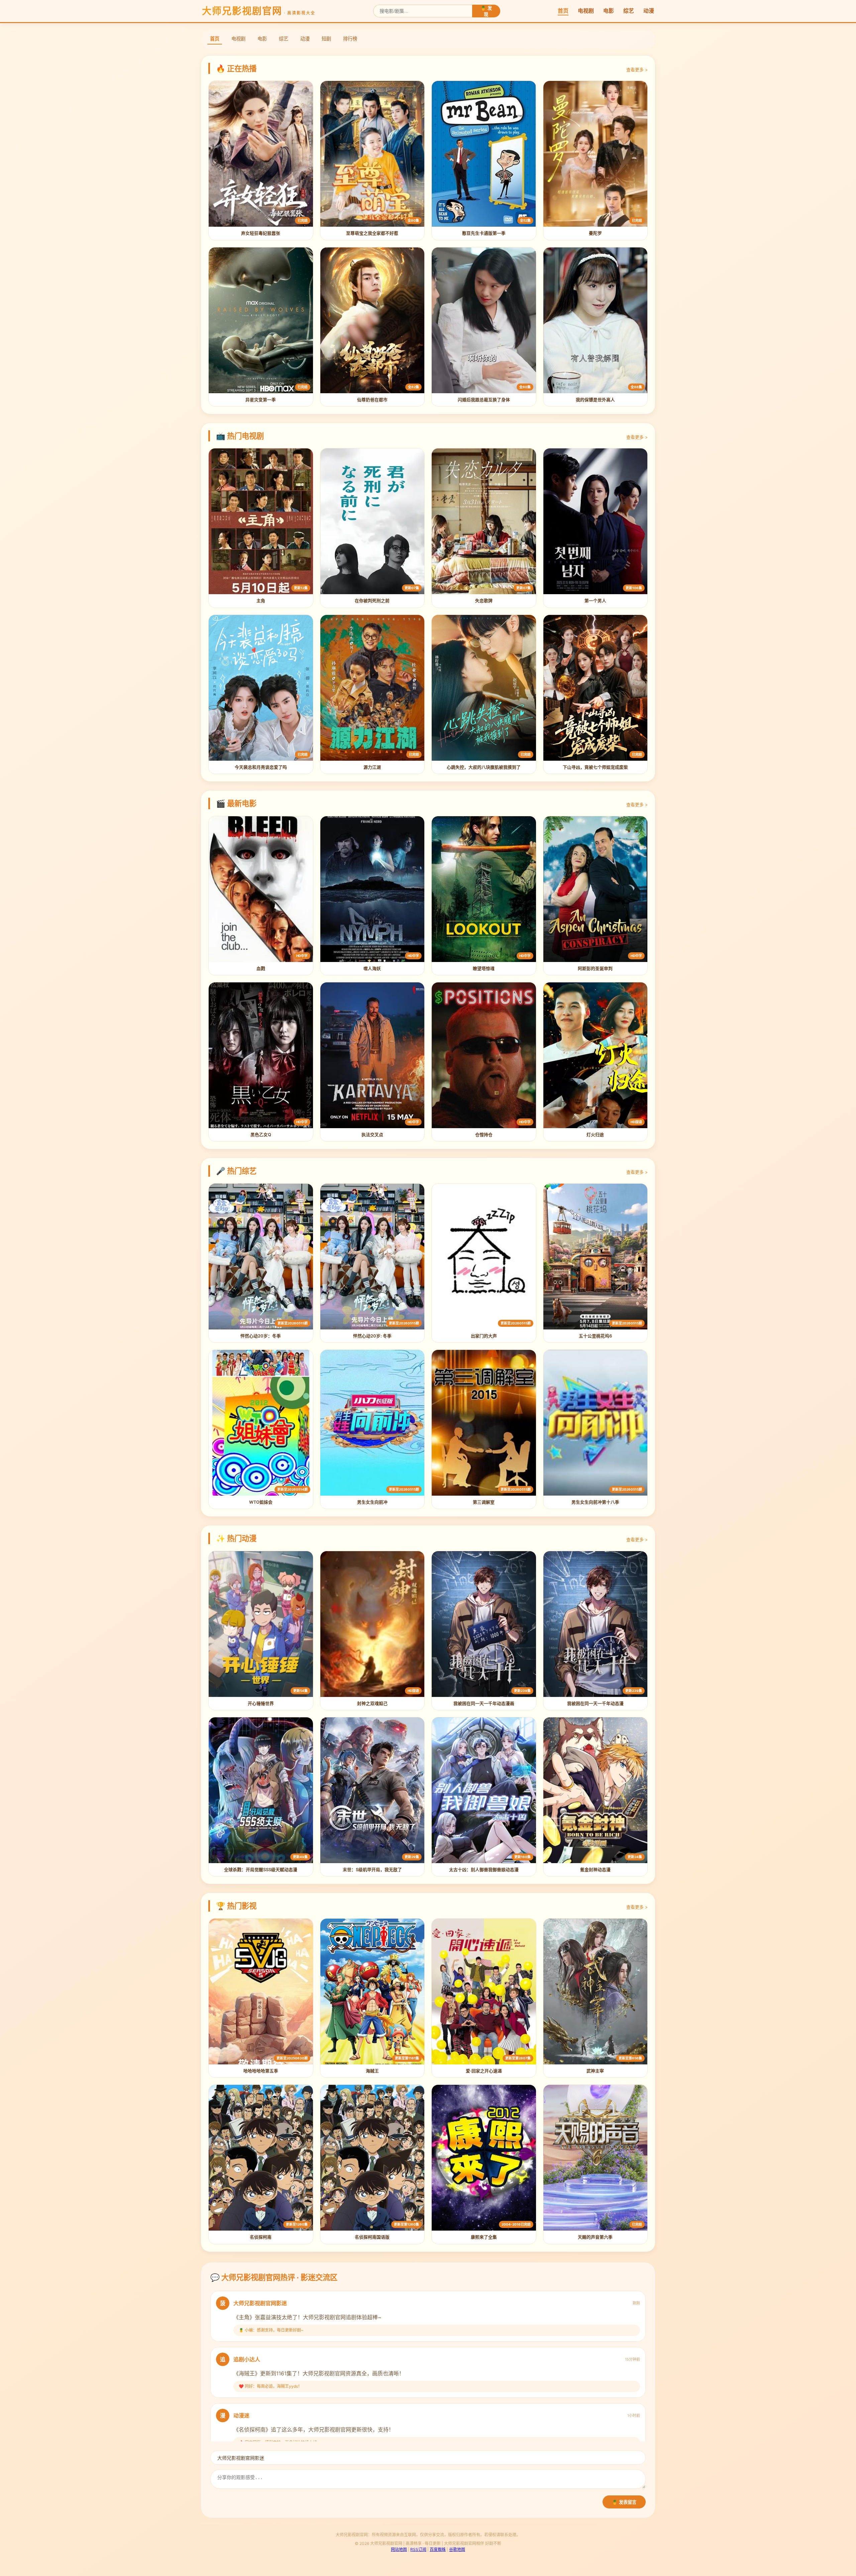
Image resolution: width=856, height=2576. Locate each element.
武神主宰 (595, 2071)
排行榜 (350, 39)
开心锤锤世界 (261, 1703)
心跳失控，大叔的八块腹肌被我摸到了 (484, 767)
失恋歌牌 (484, 601)
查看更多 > (637, 70)
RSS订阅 (418, 2549)
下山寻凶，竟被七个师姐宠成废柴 (595, 767)
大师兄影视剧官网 (259, 11)
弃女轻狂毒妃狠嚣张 (261, 233)
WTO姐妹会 (261, 1502)
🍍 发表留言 (624, 2502)
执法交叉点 (372, 1135)
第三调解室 (484, 1502)
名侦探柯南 (261, 2237)
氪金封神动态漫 (595, 1870)
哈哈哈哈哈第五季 (261, 2071)
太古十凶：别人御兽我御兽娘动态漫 (484, 1870)
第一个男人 (595, 601)
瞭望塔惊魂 (484, 969)
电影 (609, 11)
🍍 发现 (486, 11)
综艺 (629, 11)
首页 (563, 11)
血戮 (261, 969)
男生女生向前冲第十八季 (595, 1502)
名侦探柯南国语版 (372, 2237)
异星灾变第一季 (261, 400)
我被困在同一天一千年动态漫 (595, 1703)
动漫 (649, 11)
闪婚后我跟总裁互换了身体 (484, 400)
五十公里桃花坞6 (595, 1336)
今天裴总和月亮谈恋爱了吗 (261, 767)
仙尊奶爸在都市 (372, 400)
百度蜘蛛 (438, 2549)
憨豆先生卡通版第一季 (484, 233)
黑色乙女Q (261, 1135)
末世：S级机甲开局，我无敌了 (372, 1870)
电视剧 (586, 11)
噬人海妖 (372, 969)
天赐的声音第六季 (595, 2237)
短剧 (326, 39)
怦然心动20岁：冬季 (261, 1336)
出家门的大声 (484, 1336)
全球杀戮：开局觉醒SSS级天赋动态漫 (261, 1870)
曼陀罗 (595, 233)
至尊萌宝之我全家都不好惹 (372, 233)
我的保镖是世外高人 (595, 400)
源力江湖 (372, 767)
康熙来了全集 (484, 2237)
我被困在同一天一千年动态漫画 (484, 1703)
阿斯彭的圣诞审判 (595, 969)
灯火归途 (595, 1135)
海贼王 (372, 2071)
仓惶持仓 (484, 1135)
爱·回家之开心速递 (484, 2071)
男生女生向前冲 (372, 1502)
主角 (261, 601)
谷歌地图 (457, 2549)
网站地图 (399, 2549)
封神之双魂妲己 (372, 1703)
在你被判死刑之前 (372, 601)
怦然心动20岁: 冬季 (372, 1336)
